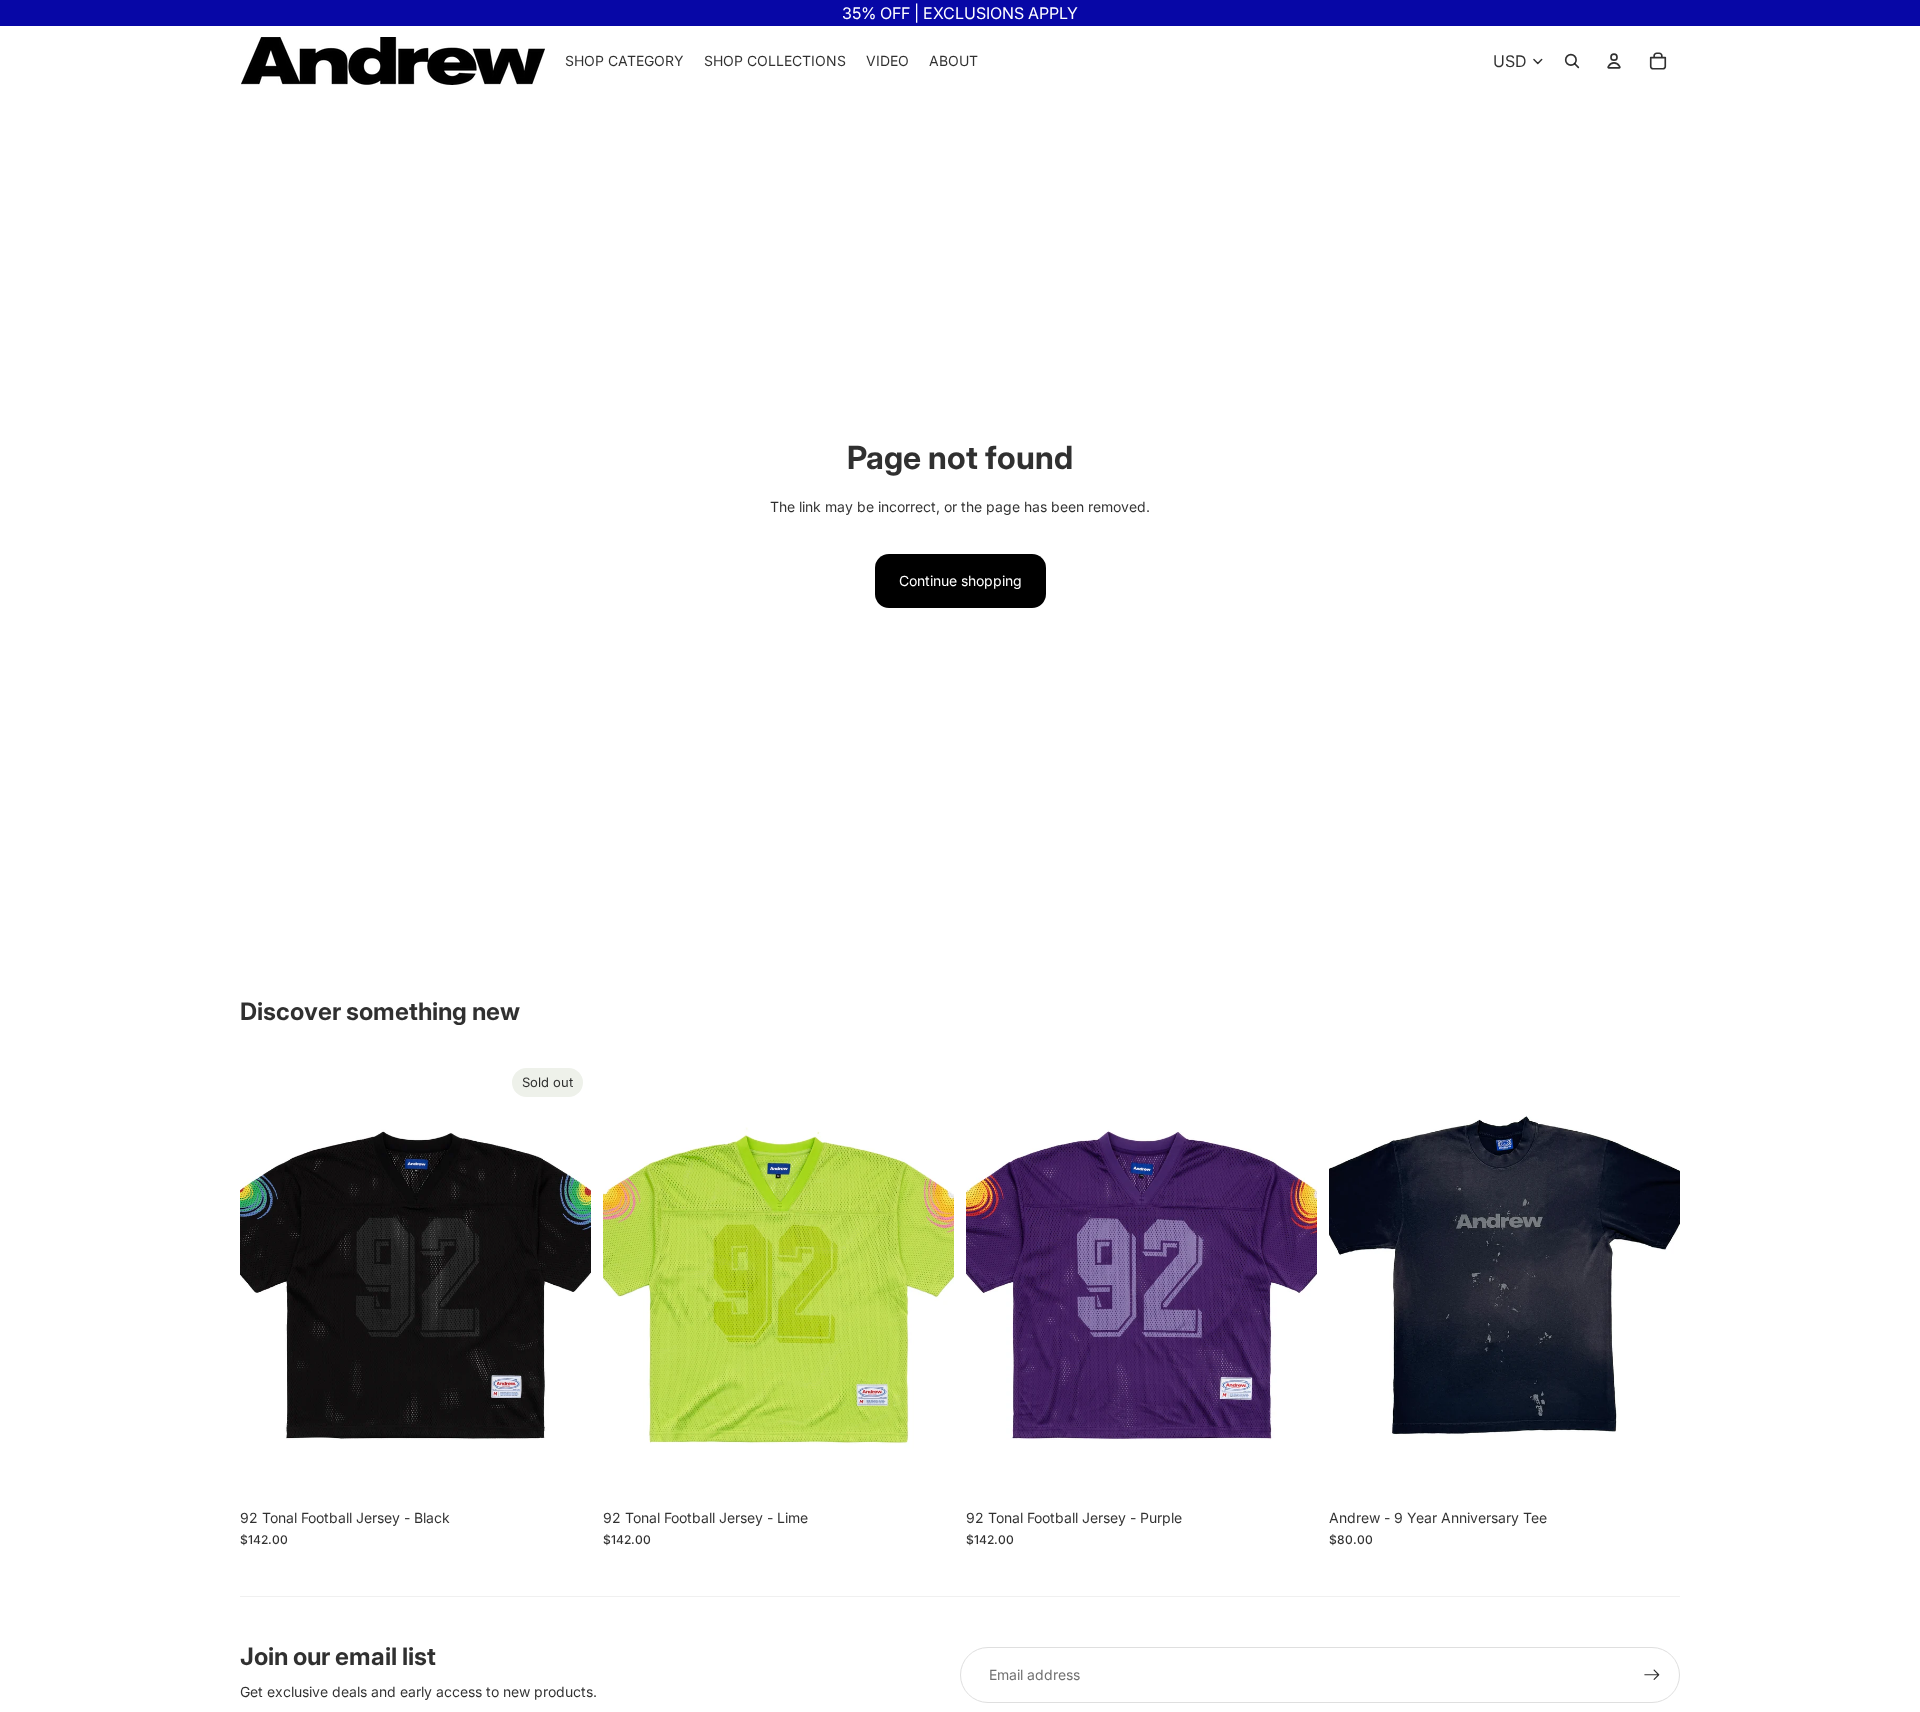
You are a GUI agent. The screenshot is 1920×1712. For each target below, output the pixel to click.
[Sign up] (1652, 1675)
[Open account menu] (1614, 61)
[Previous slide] (270, 1280)
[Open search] (1572, 61)
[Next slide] (561, 1280)
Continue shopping (960, 580)
